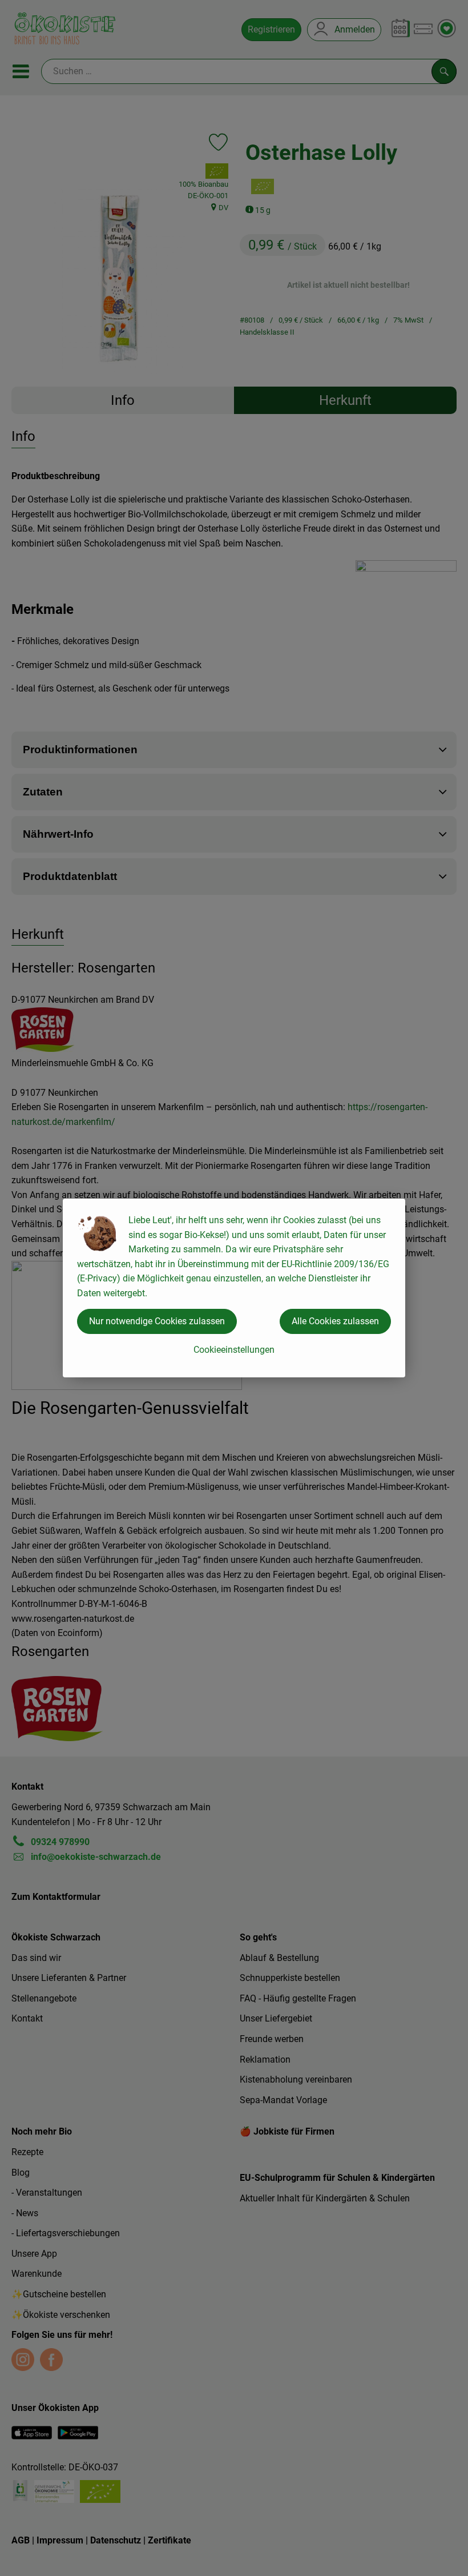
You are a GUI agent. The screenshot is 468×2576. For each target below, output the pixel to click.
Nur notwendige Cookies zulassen (157, 1321)
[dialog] (234, 1288)
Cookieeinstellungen (234, 1350)
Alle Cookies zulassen (335, 1321)
